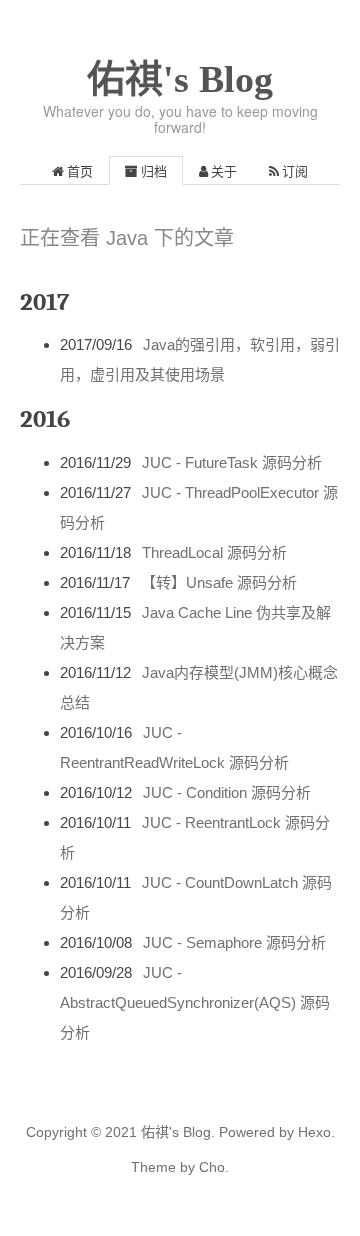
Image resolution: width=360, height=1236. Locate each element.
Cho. (212, 1167)
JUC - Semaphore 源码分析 (234, 942)
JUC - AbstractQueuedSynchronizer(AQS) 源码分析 (195, 1002)
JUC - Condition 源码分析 (227, 792)
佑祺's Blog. (178, 1132)
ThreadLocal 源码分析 (214, 552)
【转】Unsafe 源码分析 (219, 582)
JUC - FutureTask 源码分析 (232, 462)
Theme (153, 1167)
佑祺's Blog (180, 79)
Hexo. (314, 1132)
